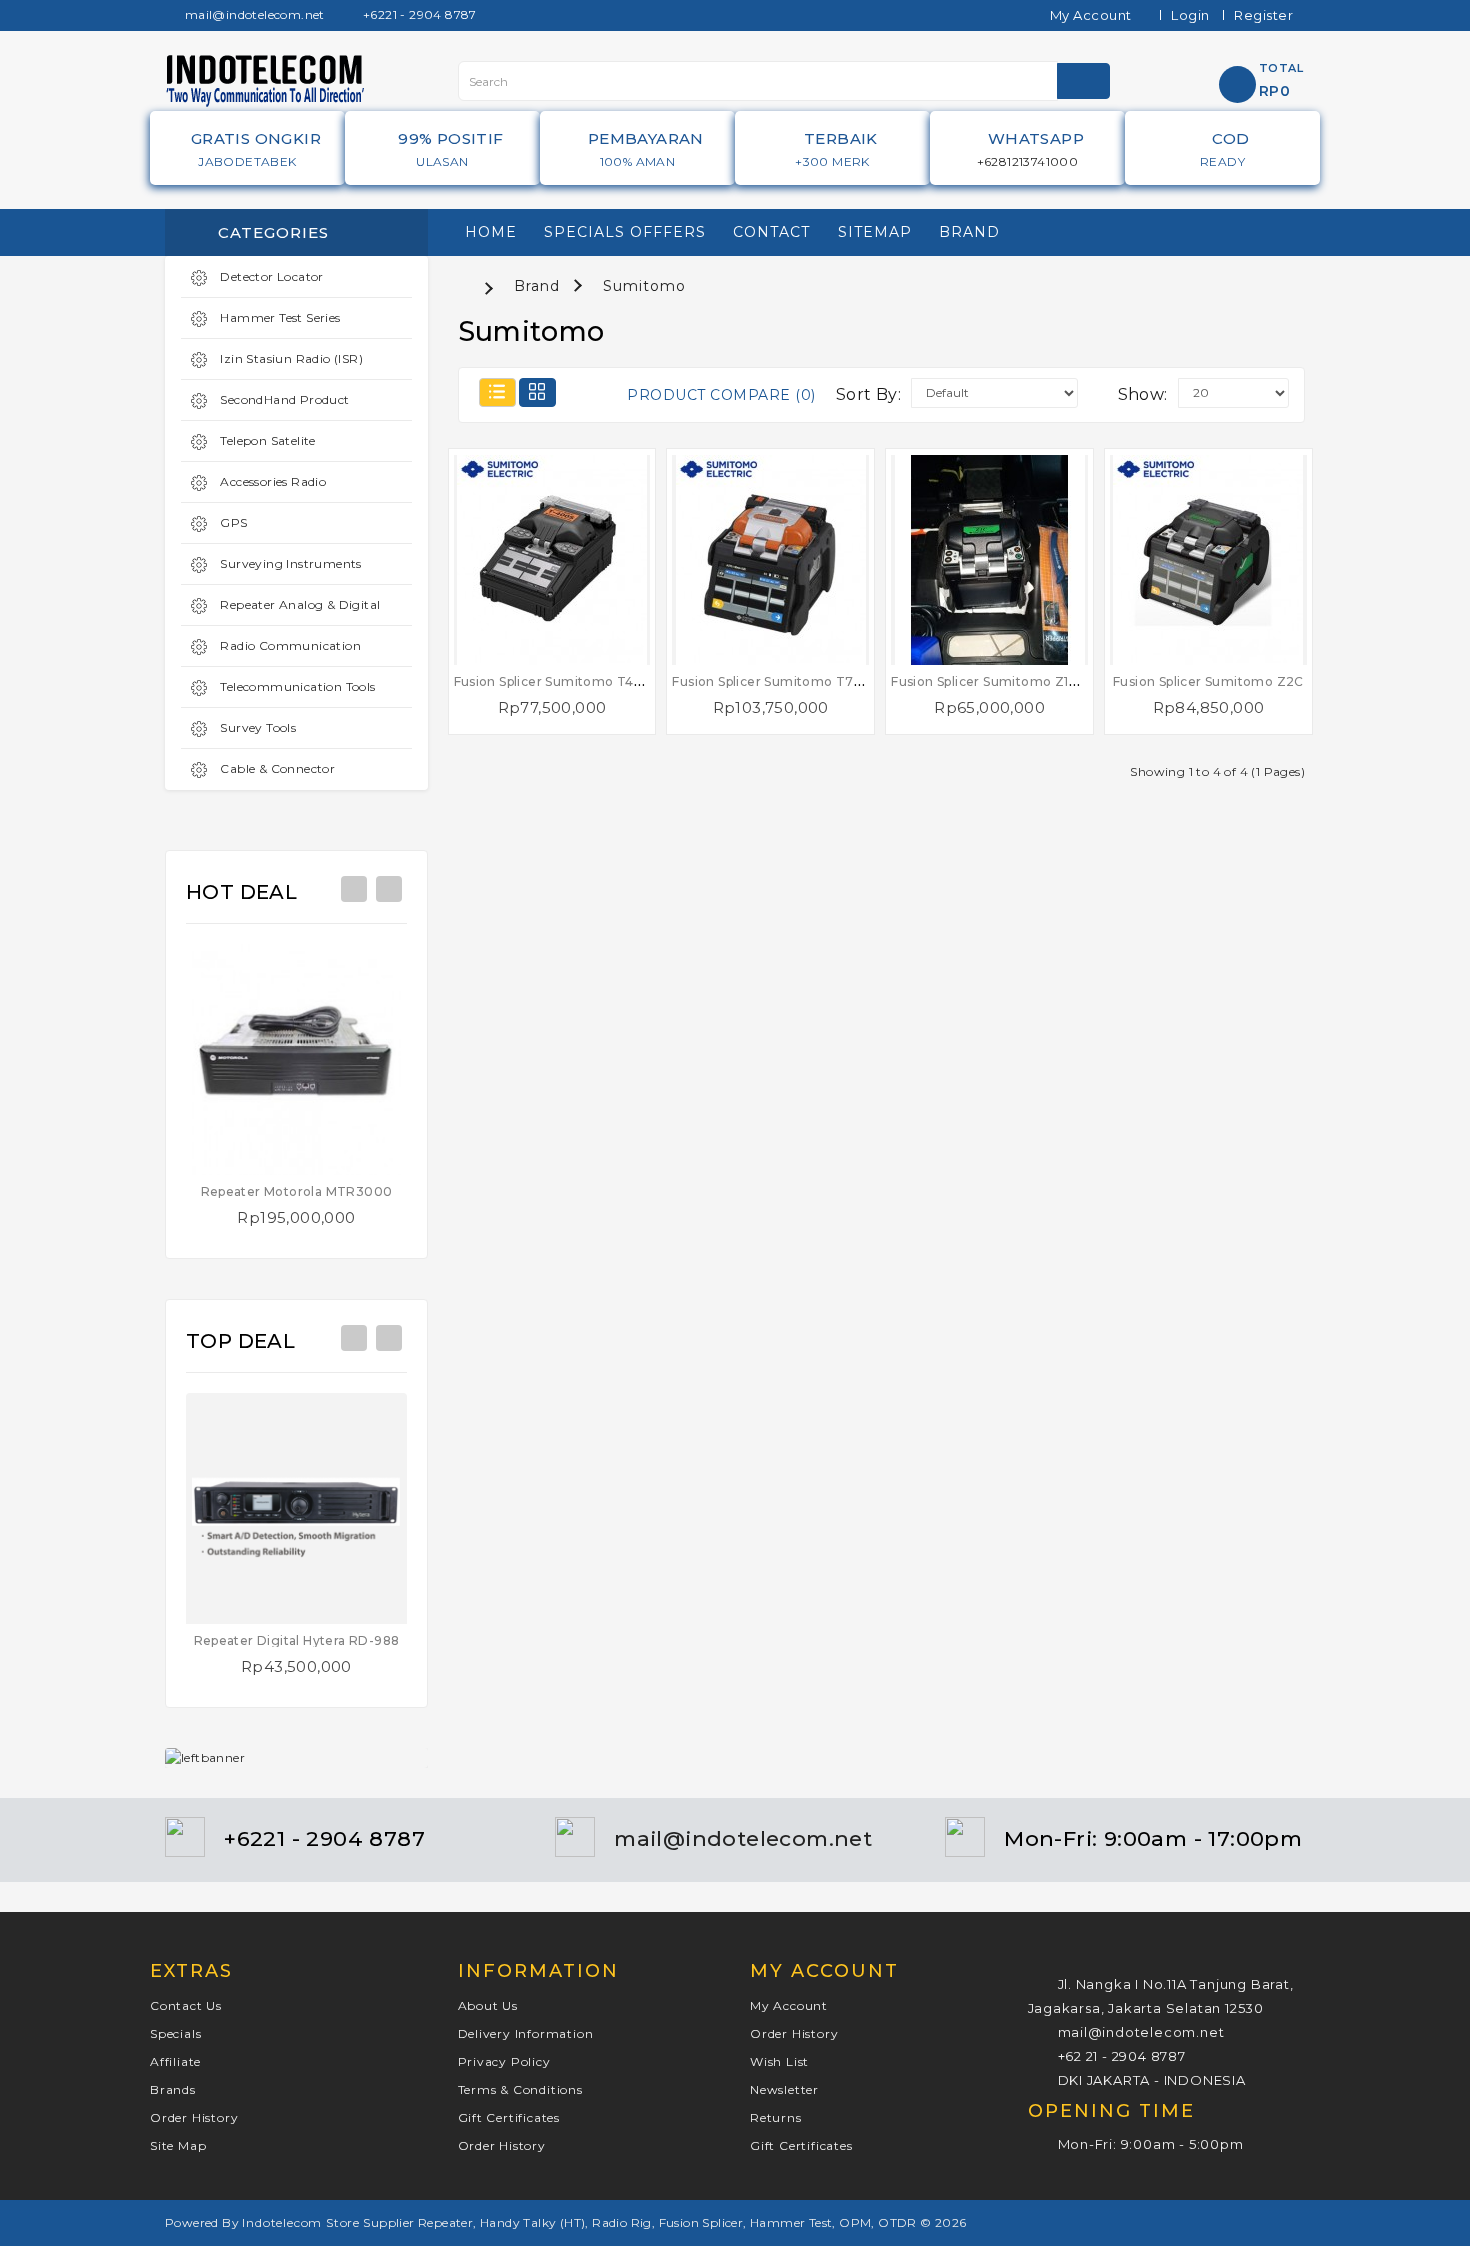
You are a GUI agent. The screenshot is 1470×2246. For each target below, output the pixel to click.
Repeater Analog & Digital (298, 604)
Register (1263, 15)
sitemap (875, 232)
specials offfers (625, 232)
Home (491, 232)
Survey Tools (256, 727)
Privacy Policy (504, 2061)
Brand (969, 232)
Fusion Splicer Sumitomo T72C (771, 681)
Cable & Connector (276, 768)
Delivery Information (526, 2033)
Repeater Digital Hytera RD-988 (297, 1640)
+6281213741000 (1028, 161)
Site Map (178, 2145)
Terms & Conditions (520, 2089)
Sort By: (868, 394)
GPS (232, 522)
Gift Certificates (509, 2117)
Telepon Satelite (266, 440)
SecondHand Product (283, 399)
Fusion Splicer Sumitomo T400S (557, 681)
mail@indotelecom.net (252, 14)
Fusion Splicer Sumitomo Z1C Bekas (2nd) (1024, 681)
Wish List (779, 2061)
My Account (789, 2005)
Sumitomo (644, 286)
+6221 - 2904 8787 (418, 14)
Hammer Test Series (279, 317)
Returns (776, 2117)
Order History (194, 2117)
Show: (1143, 394)
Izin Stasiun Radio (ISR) (290, 358)
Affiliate (175, 2061)
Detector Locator (270, 276)
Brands (173, 2089)
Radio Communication (289, 645)
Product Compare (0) (721, 395)
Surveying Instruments (289, 563)
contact (771, 232)
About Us (488, 2005)
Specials (175, 2033)
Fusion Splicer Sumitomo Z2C (1208, 681)
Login (1190, 15)
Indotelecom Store (301, 2222)
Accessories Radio (271, 481)
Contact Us (186, 2005)
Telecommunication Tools (296, 686)
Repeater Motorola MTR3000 (297, 1191)
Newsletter (784, 2089)
